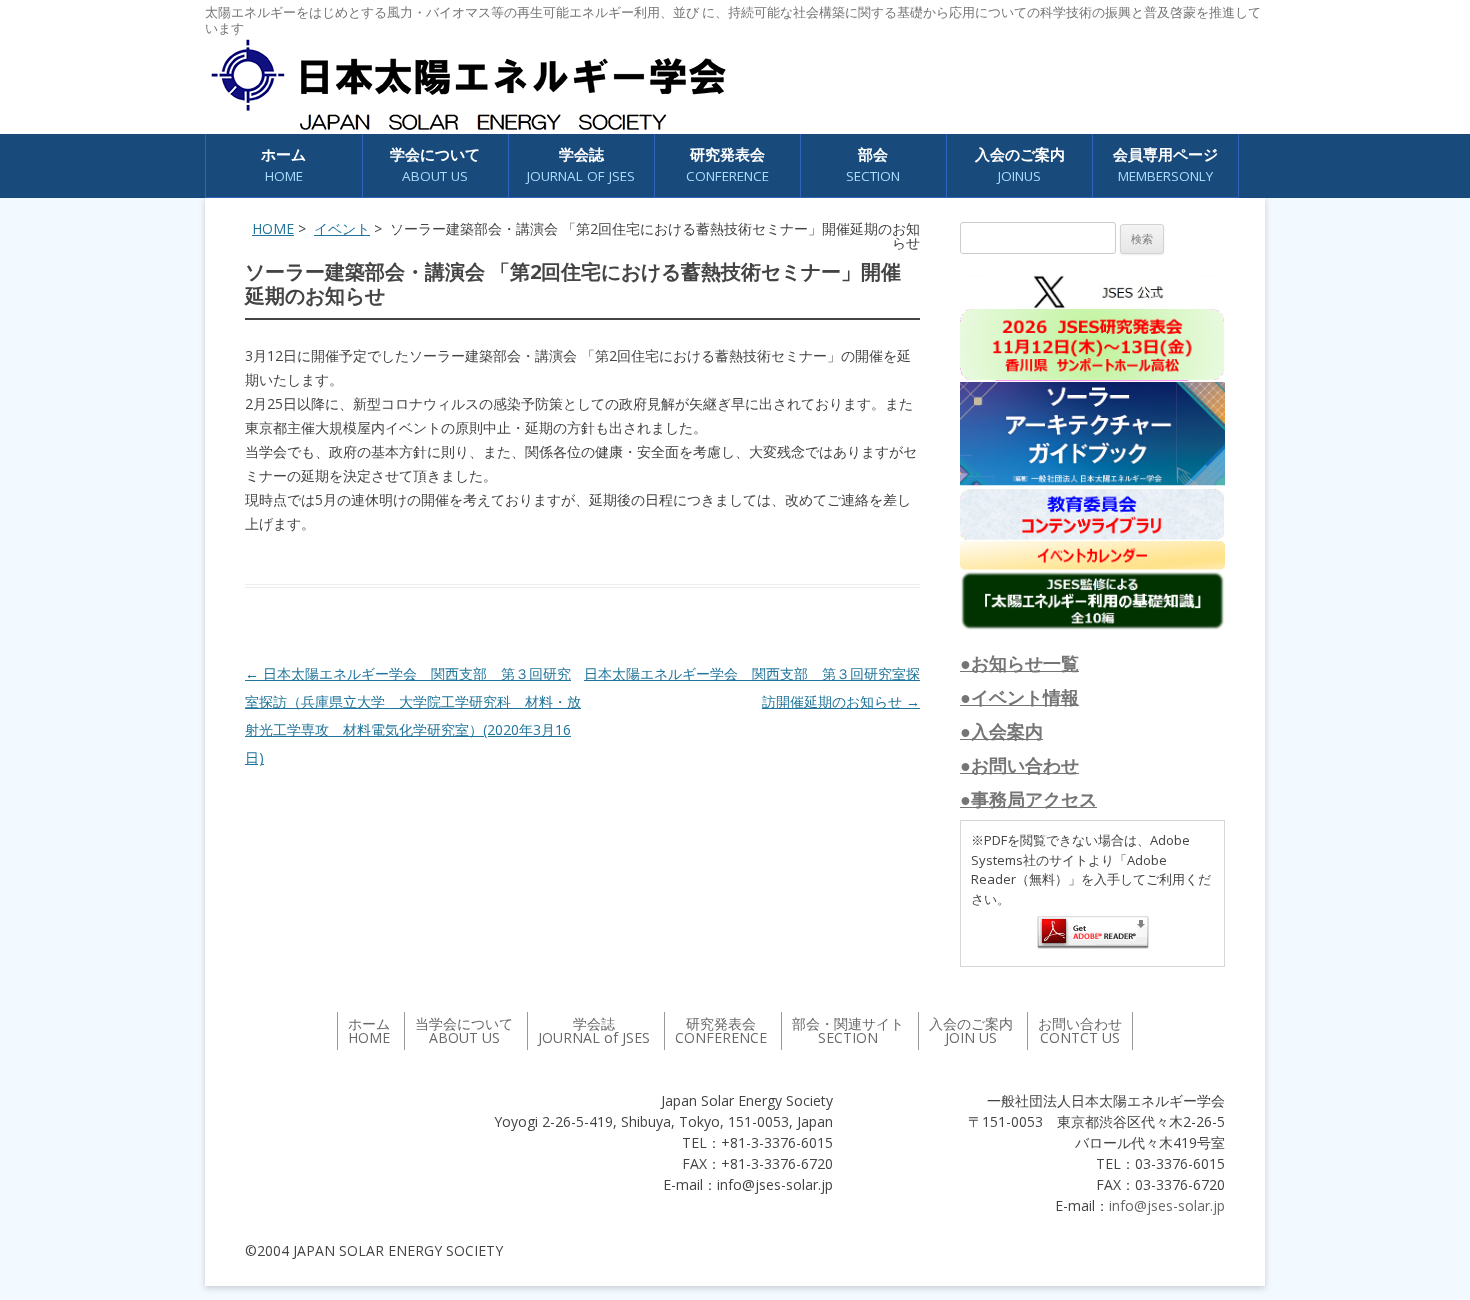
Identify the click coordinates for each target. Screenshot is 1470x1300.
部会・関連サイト (848, 1030)
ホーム (283, 164)
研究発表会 (727, 164)
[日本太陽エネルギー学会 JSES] (468, 85)
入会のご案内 (1020, 164)
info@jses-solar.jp (1167, 1205)
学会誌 (594, 1030)
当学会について (464, 1030)
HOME (273, 228)
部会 (873, 164)
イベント (342, 228)
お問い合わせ (1080, 1030)
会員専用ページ (1165, 164)
